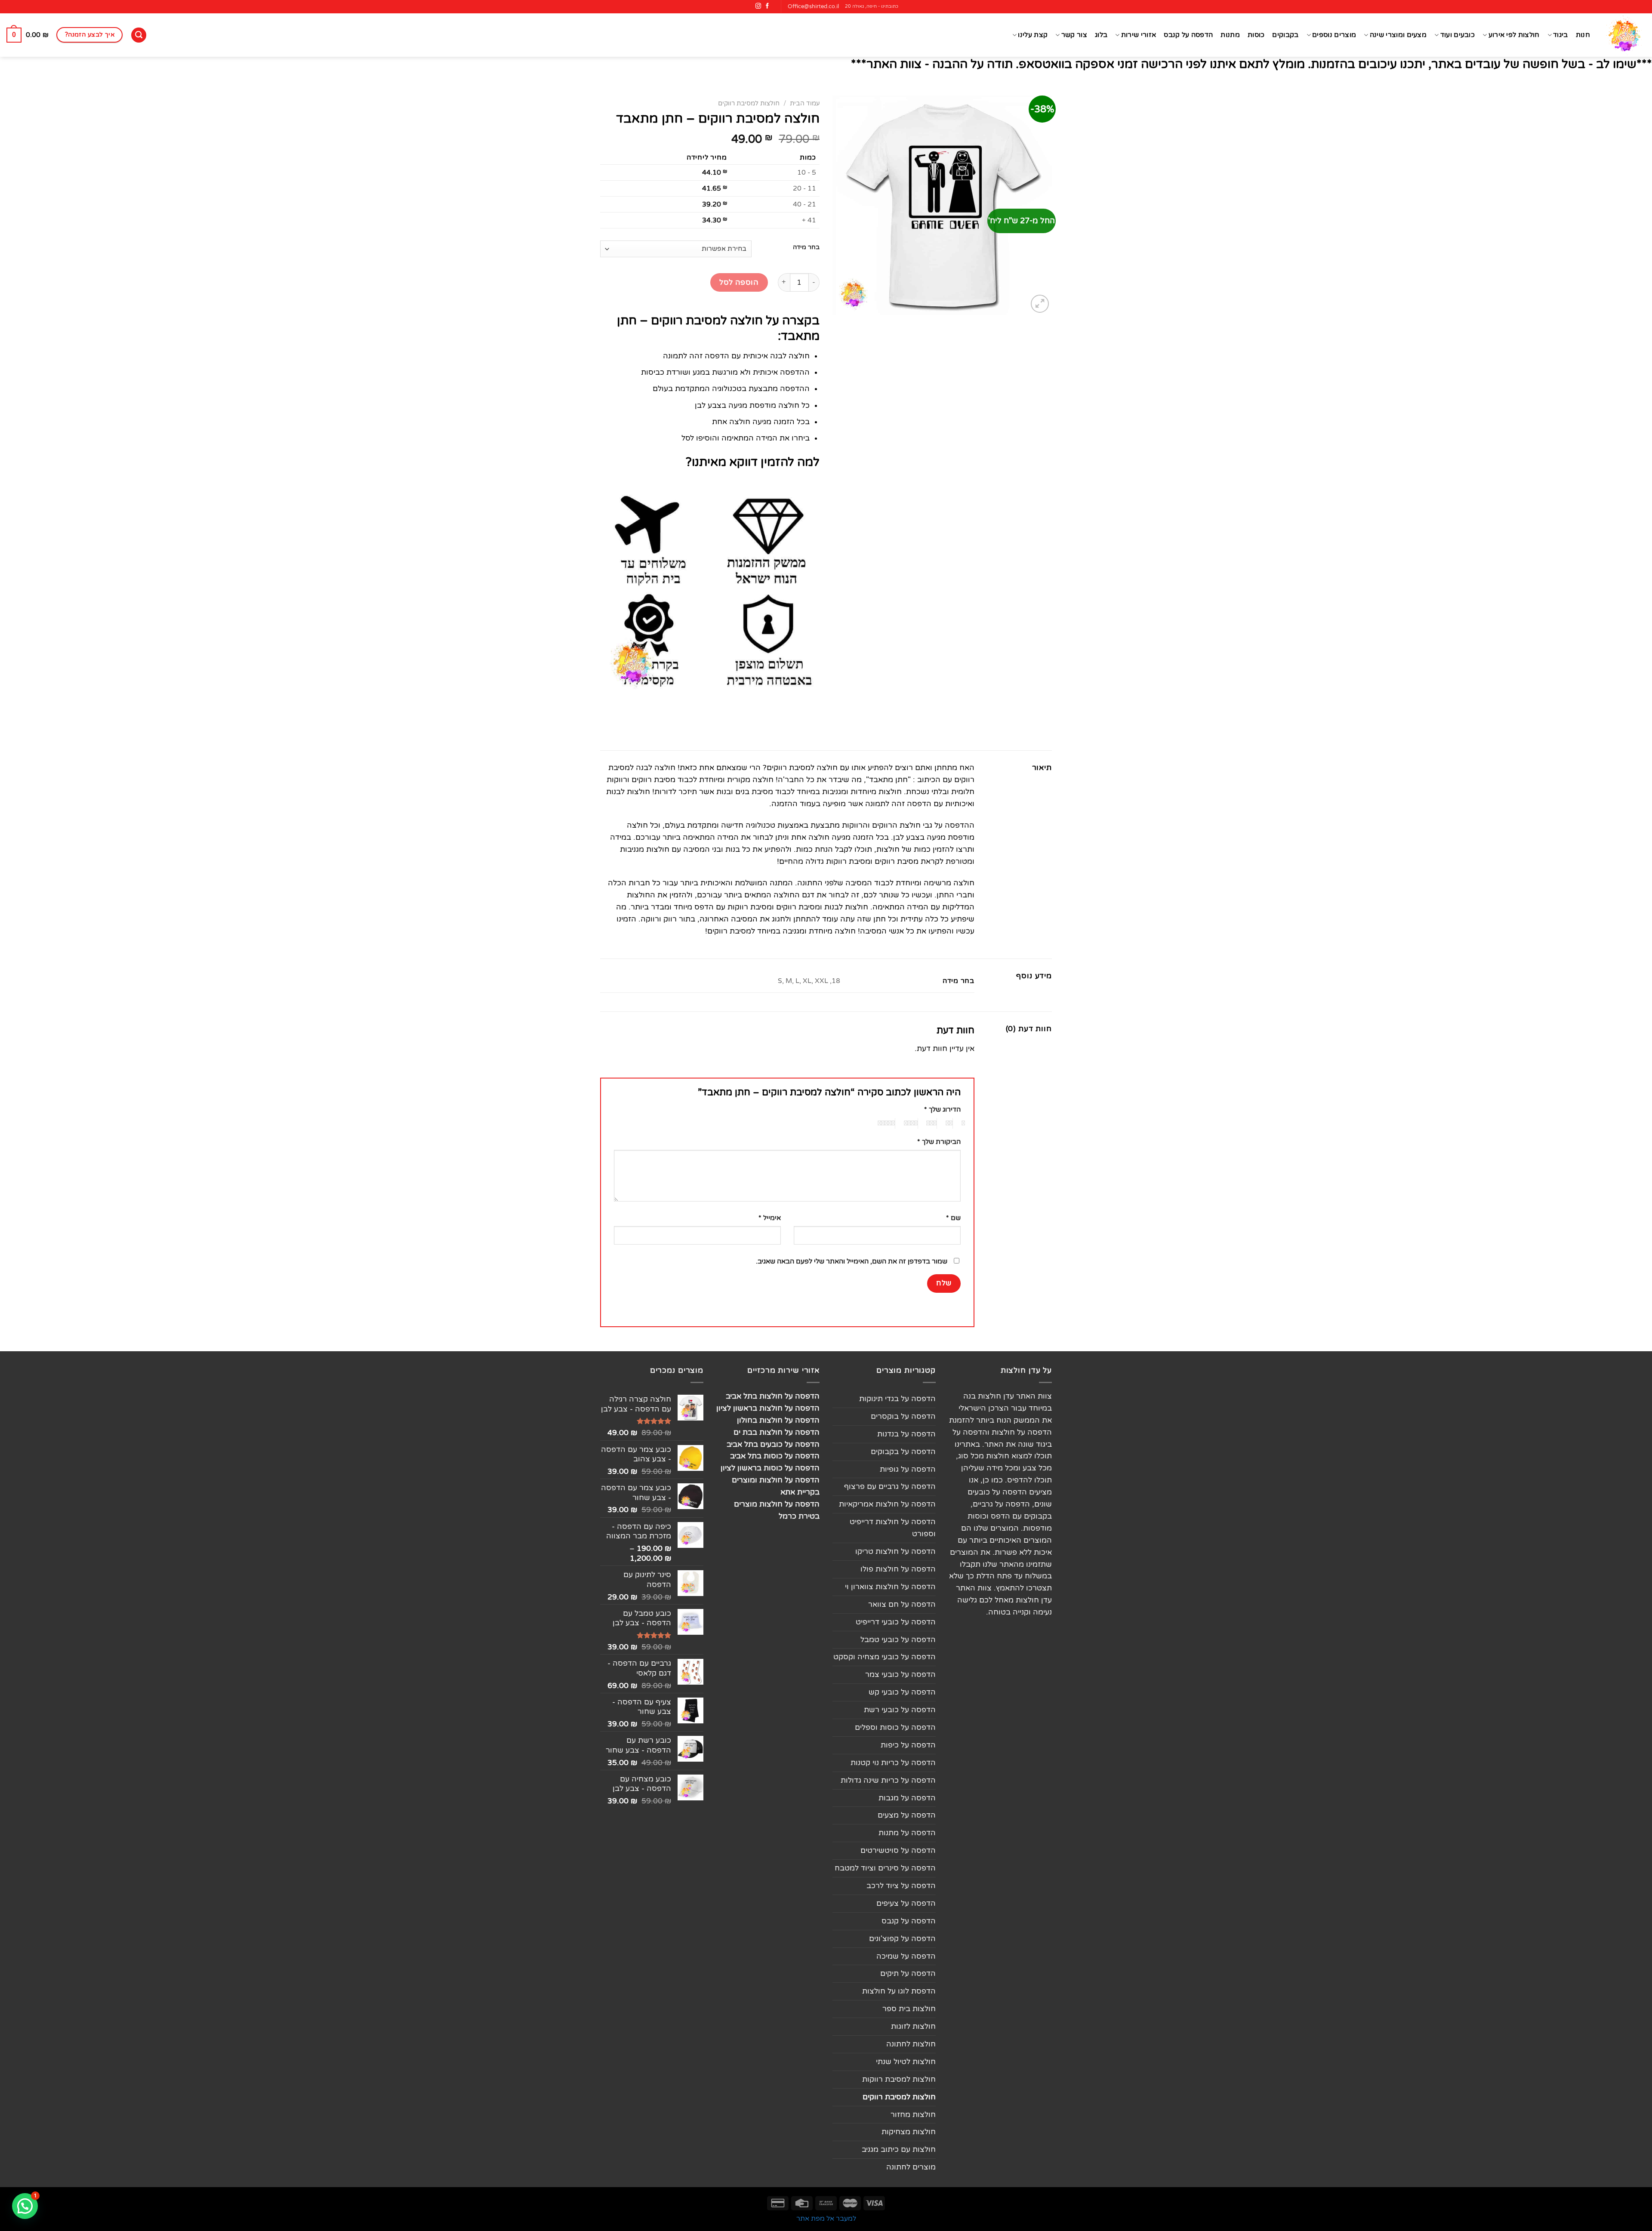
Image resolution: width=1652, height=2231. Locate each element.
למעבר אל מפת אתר (826, 2219)
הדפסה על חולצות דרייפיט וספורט (893, 1528)
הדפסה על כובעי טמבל (898, 1640)
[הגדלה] (1040, 304)
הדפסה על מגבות (907, 1798)
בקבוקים (1285, 35)
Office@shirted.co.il (813, 6)
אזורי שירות (1139, 35)
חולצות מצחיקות (909, 2132)
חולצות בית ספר (909, 2009)
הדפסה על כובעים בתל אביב (773, 1444)
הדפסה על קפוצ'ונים (902, 1939)
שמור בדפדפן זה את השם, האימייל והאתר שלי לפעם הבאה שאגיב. (852, 1261)
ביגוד (1561, 35)
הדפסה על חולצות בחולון (778, 1420)
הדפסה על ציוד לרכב (901, 1886)
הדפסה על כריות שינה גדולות (888, 1780)
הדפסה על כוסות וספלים (895, 1727)
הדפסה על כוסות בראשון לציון (770, 1468)
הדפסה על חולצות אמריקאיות (887, 1504)
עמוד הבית (805, 103)
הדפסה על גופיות (908, 1469)
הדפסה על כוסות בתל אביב (775, 1456)
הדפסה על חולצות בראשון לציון (768, 1408)
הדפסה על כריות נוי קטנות (893, 1763)
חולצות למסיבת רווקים (749, 103)
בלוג (1101, 35)
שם (953, 1218)
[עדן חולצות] (1624, 35)
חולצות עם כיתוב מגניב (899, 2149)
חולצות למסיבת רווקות (899, 2079)
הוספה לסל (739, 282)
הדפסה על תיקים (908, 1974)
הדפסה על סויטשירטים (898, 1850)
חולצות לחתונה (911, 2044)
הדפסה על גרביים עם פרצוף (890, 1487)
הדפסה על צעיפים (906, 1903)
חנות (1583, 35)
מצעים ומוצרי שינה (1398, 35)
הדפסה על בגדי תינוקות (897, 1399)
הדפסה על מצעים (907, 1815)
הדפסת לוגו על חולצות (899, 1991)
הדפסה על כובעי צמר (900, 1675)
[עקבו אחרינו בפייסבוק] (767, 6)
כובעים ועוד (1458, 35)
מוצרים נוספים (1334, 35)
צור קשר (1074, 35)
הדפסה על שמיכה (906, 1956)
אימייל (770, 1218)
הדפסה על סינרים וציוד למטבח (885, 1868)
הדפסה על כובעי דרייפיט (896, 1622)
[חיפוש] (139, 35)
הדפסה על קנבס (1188, 35)
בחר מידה (806, 248)
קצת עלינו (1033, 35)
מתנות (1230, 35)
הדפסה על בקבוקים (903, 1452)
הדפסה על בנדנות (906, 1434)
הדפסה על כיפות (908, 1745)
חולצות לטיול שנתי (906, 2062)
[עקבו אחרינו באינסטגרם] (758, 6)
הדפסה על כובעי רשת (900, 1710)
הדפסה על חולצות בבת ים (777, 1432)
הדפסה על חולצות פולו (898, 1569)
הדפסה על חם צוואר (902, 1604)
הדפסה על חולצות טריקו (895, 1552)
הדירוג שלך (942, 1109)
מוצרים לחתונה (911, 2167)
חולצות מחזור (913, 2115)
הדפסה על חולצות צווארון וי (890, 1587)
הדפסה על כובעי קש (902, 1692)
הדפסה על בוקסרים (903, 1416)
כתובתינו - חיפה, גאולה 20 (872, 6)
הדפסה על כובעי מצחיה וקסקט (885, 1657)
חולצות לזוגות (913, 2026)
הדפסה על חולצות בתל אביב (773, 1396)
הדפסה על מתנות (907, 1833)
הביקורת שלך (939, 1142)
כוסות (1256, 35)
